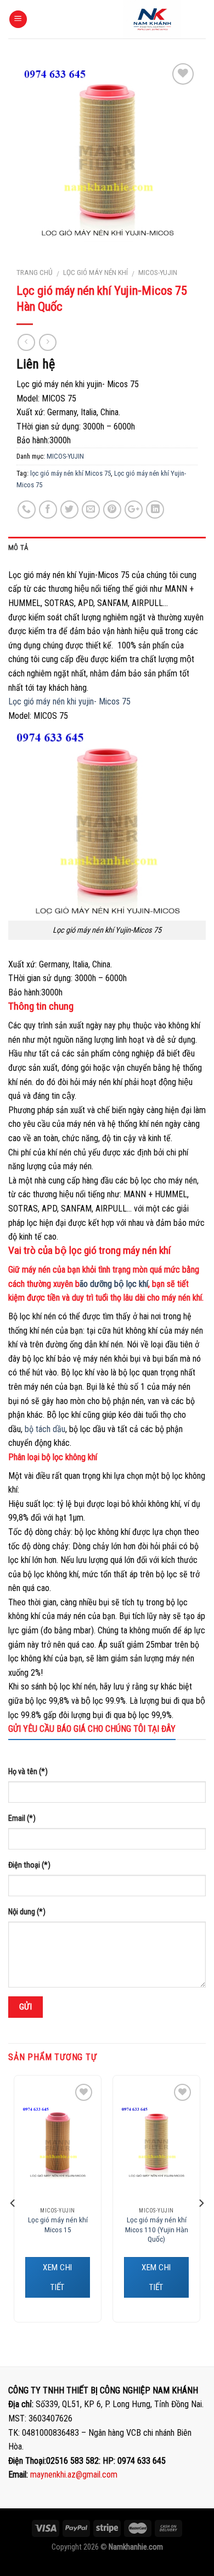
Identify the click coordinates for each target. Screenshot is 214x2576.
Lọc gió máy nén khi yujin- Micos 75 (69, 701)
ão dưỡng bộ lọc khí (114, 1284)
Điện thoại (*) (29, 1865)
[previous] (13, 2203)
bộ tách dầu (45, 1429)
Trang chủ (35, 272)
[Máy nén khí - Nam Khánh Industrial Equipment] (152, 19)
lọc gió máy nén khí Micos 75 (71, 473)
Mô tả (18, 547)
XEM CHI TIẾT (57, 2277)
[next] (201, 2203)
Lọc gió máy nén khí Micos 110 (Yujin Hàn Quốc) (157, 2229)
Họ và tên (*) (28, 1772)
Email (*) (22, 1818)
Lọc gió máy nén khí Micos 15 (58, 2225)
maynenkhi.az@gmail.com (74, 2475)
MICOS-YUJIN (158, 272)
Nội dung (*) (27, 1912)
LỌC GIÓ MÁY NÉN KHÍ (95, 272)
